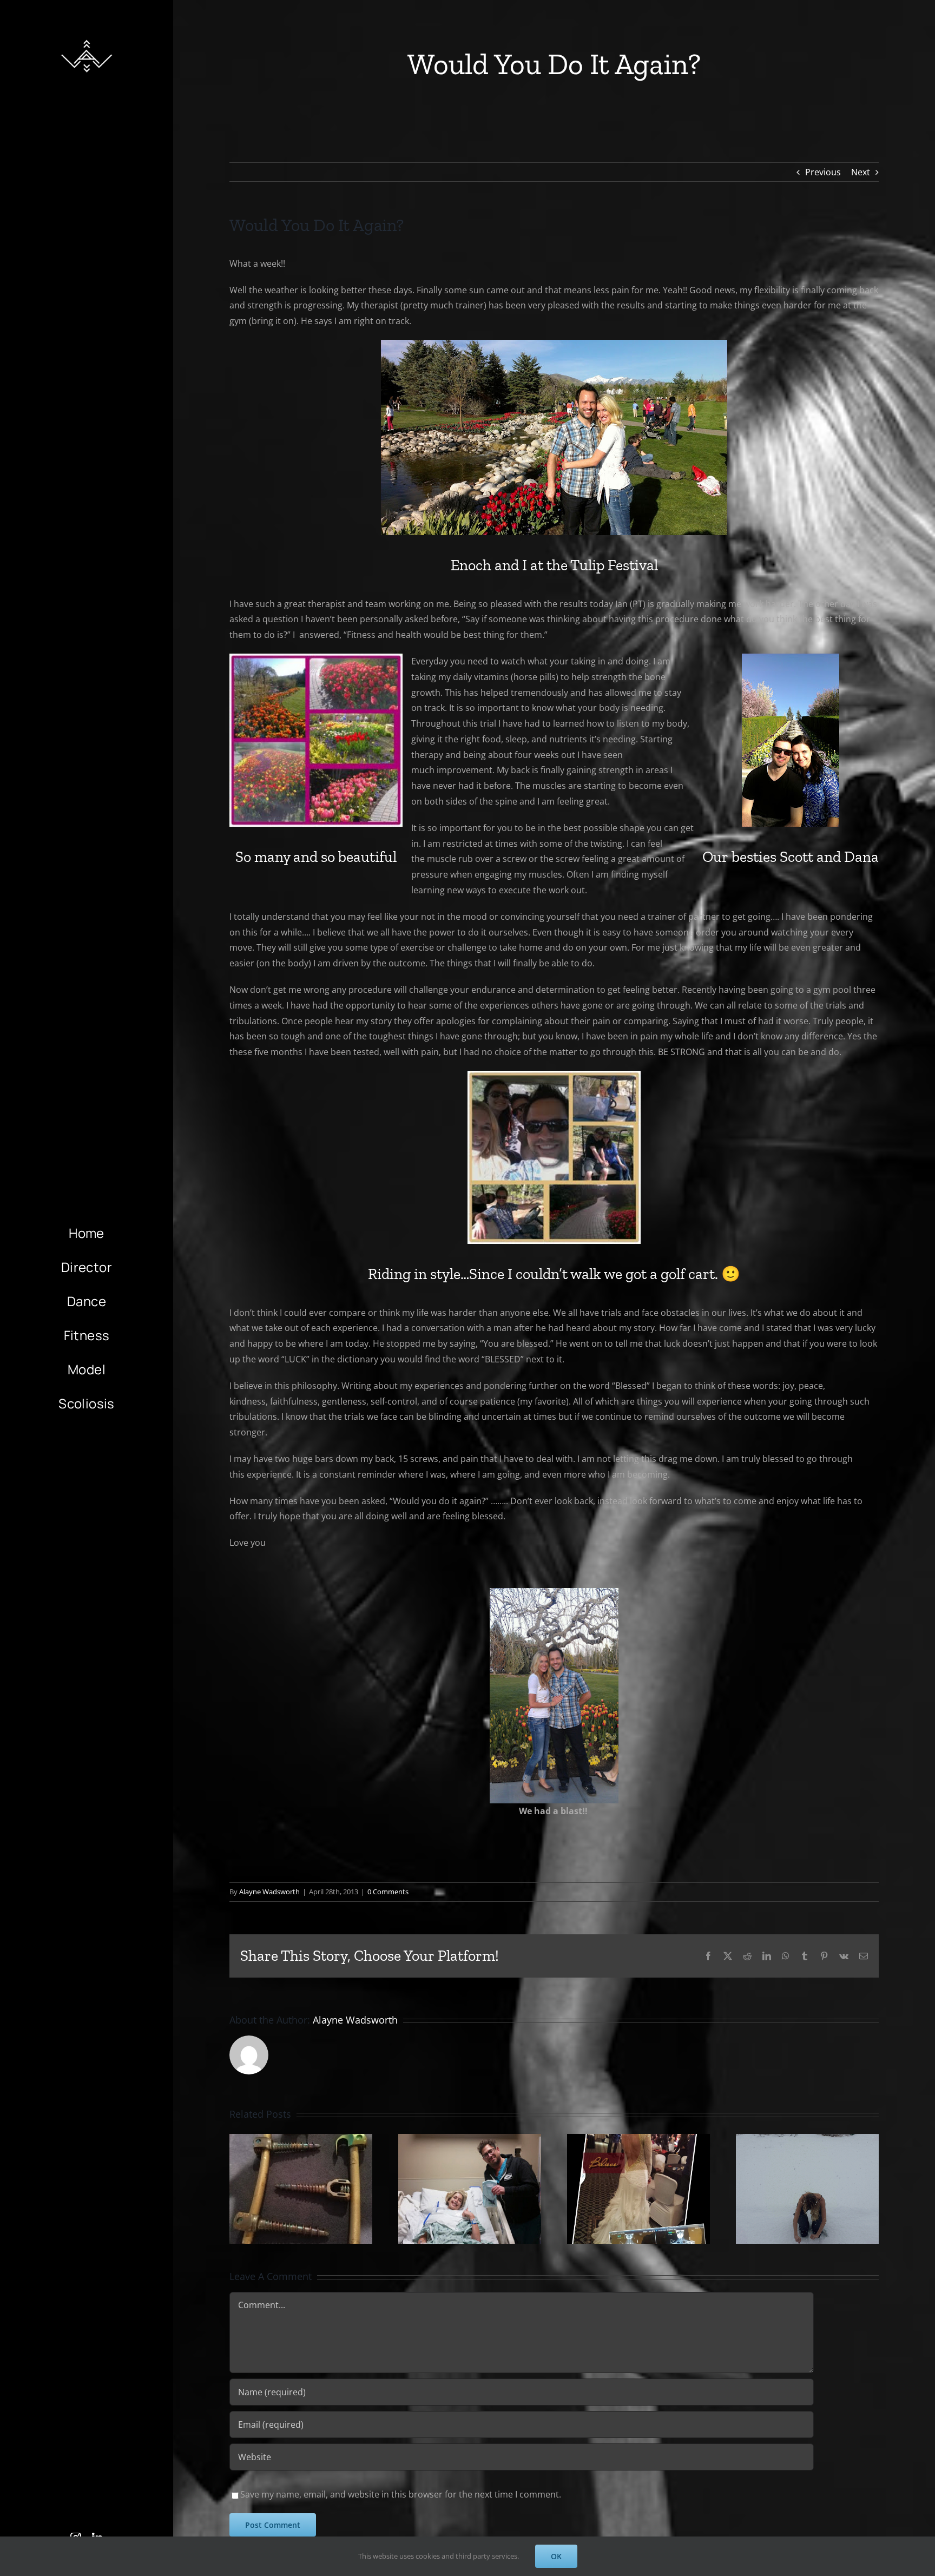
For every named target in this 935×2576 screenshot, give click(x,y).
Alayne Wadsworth (269, 1892)
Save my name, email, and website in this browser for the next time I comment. (401, 2494)
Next (861, 172)
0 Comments (388, 1892)
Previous (823, 172)
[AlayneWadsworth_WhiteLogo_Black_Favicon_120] (87, 37)
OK (556, 2556)
